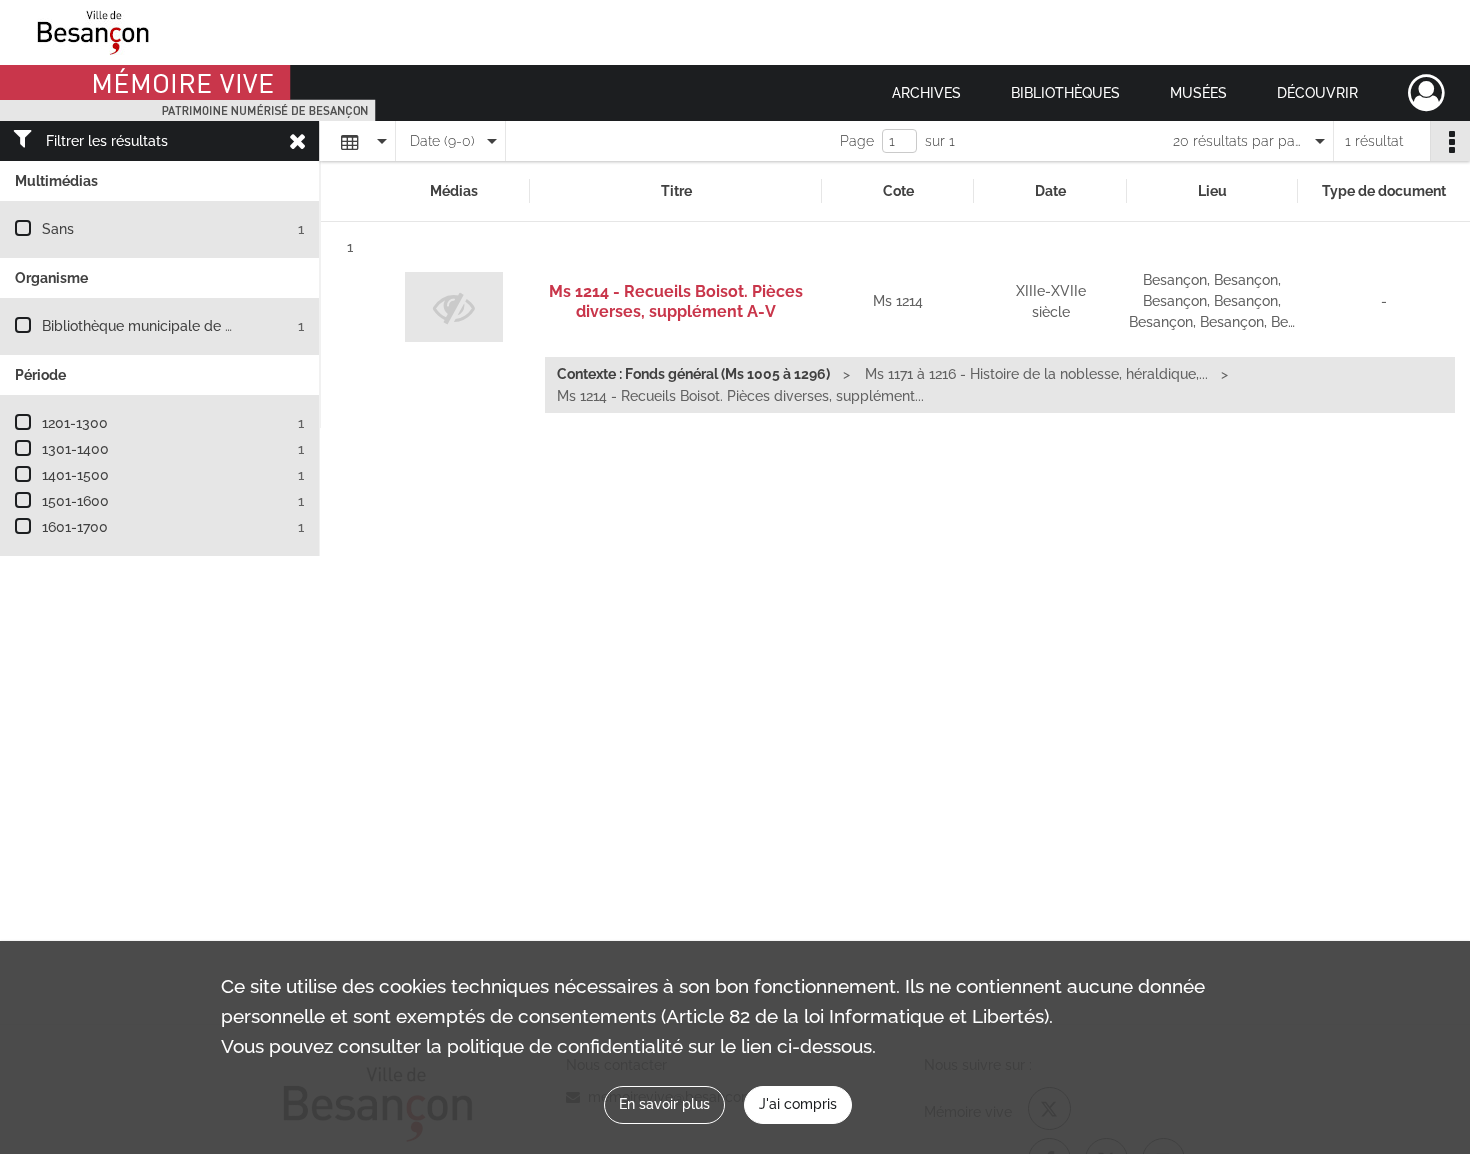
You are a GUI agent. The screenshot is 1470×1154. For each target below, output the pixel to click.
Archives (926, 93)
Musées (1198, 93)
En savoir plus (664, 1104)
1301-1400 (75, 449)
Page (857, 141)
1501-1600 (75, 501)
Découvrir (1317, 93)
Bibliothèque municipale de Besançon (165, 326)
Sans (58, 229)
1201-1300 (75, 423)
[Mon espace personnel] (1426, 93)
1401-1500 (75, 475)
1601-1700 (75, 527)
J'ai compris (798, 1104)
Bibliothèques (1065, 93)
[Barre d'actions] (1450, 141)
